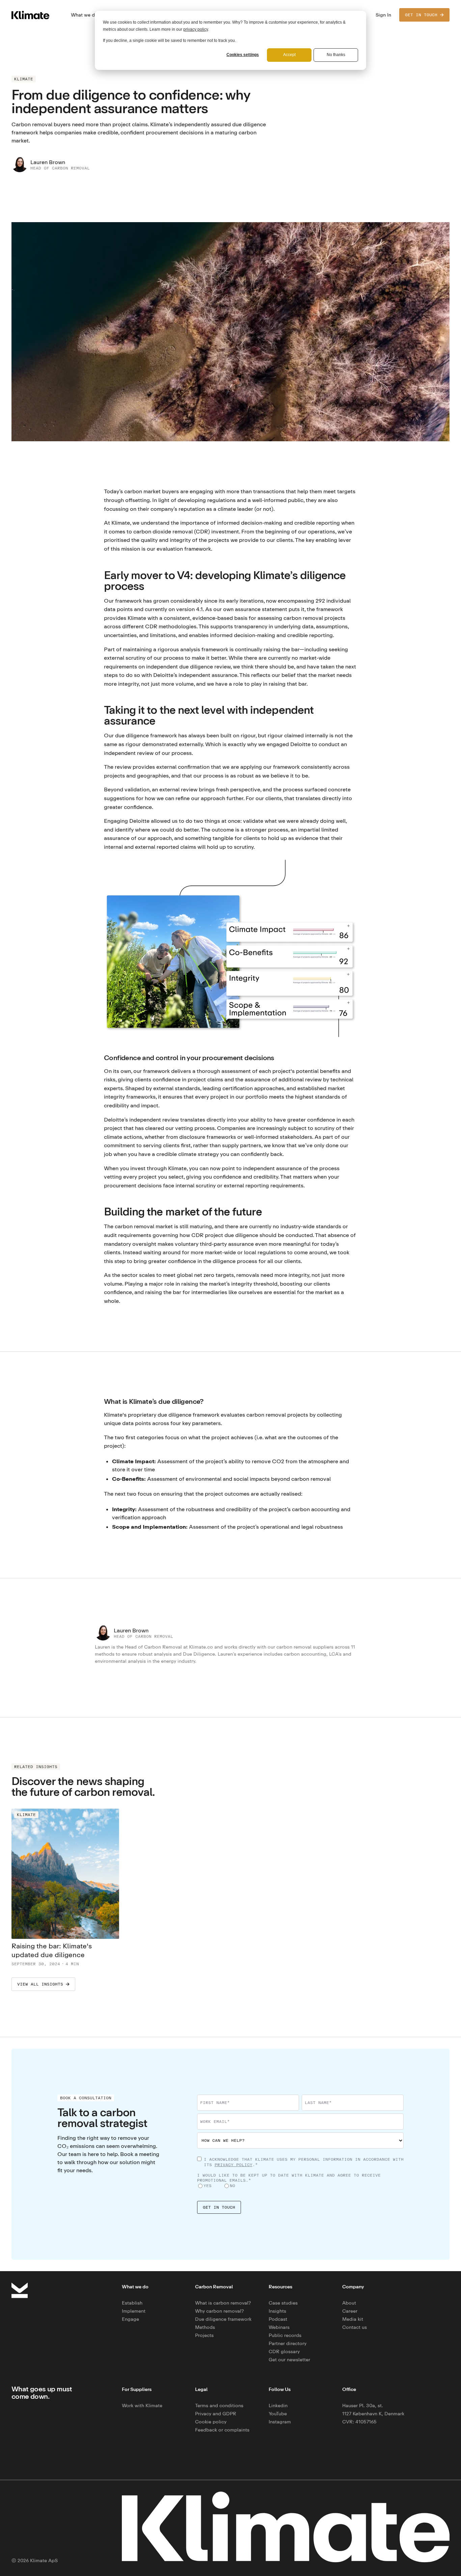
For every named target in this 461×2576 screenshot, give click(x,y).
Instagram (280, 2422)
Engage (130, 2319)
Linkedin (278, 2405)
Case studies (283, 2303)
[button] (84, 15)
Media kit (353, 2319)
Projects (204, 2335)
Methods (205, 2327)
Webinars (279, 2327)
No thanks (336, 55)
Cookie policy (211, 2422)
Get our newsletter (289, 2359)
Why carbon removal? (220, 2311)
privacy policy (196, 29)
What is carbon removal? (223, 2303)
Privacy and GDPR (216, 2413)
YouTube (278, 2413)
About (349, 2303)
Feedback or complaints (222, 2430)
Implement (134, 2311)
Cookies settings (243, 55)
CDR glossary (284, 2351)
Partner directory (288, 2343)
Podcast (278, 2319)
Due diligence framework (223, 2319)
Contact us (355, 2327)
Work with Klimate (142, 2405)
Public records (285, 2335)
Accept (289, 55)
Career (350, 2311)
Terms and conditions (219, 2405)
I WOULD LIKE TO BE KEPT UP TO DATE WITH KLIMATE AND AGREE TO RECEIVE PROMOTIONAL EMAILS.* (289, 2178)
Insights (277, 2311)
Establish (132, 2303)
